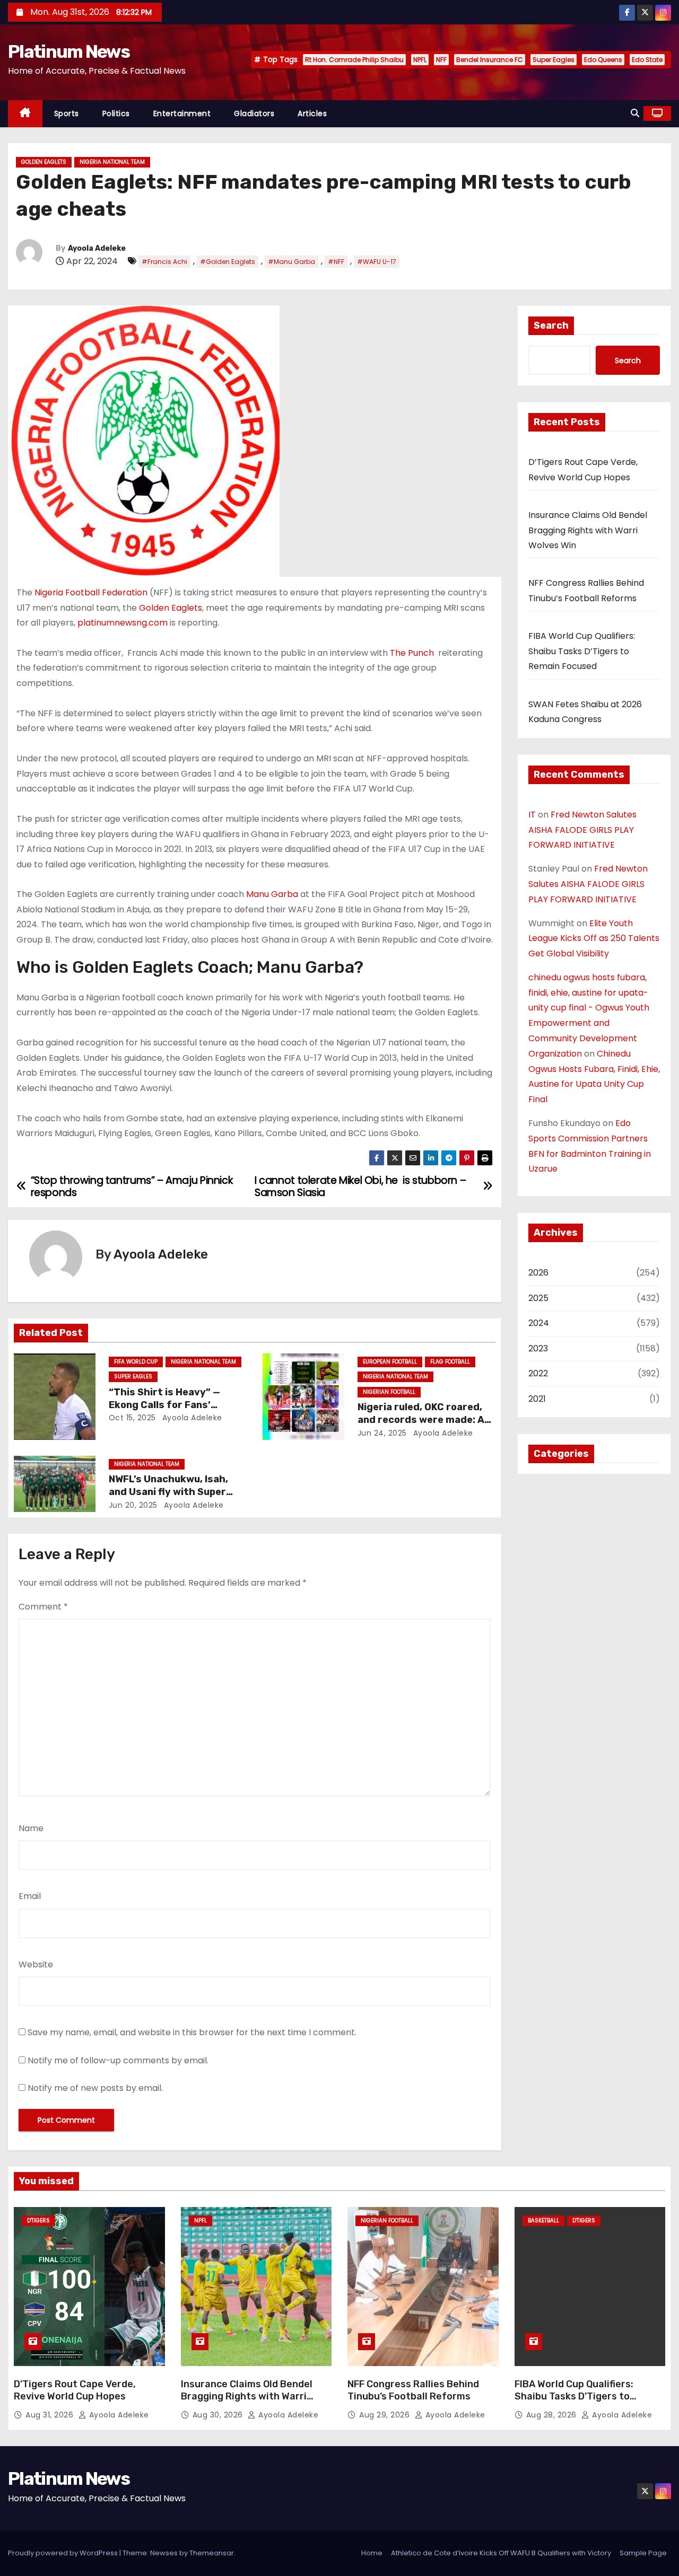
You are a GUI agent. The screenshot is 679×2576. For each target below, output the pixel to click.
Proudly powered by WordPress (64, 2553)
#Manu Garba (291, 262)
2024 (539, 1323)
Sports (67, 113)
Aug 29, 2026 (386, 2415)
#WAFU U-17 (377, 262)
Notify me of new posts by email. (95, 2088)
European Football (390, 1362)
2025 (538, 1298)
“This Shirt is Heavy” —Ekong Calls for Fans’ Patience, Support (164, 1405)
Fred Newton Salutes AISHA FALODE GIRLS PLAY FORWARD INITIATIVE (582, 830)
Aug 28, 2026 (553, 2415)
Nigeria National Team (112, 162)
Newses (164, 2553)
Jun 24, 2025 (382, 1433)
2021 (537, 1399)
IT (532, 815)
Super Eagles (554, 60)
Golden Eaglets (44, 162)
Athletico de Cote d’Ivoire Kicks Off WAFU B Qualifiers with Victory (501, 2553)
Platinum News (69, 52)
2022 (538, 1373)
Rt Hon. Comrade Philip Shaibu (354, 60)
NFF (441, 60)
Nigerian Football (389, 1392)
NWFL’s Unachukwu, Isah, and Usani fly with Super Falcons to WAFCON (168, 1492)
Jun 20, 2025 (133, 1505)
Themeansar (212, 2553)
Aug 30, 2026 (219, 2415)
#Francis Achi (164, 262)
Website (36, 1964)
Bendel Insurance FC (490, 60)
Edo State (647, 60)
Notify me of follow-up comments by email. (118, 2060)
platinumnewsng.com (123, 623)
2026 (538, 1273)
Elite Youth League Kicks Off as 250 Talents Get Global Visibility (594, 939)
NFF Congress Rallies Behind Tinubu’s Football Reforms (413, 2390)
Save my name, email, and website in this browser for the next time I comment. (192, 2032)
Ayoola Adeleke (97, 248)
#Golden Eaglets (228, 262)
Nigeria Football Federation (91, 592)
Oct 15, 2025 (132, 1418)
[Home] (25, 114)
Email (30, 1896)
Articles (312, 113)
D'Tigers (38, 2221)
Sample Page (643, 2553)
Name (31, 1828)
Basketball (543, 2221)
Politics (116, 113)
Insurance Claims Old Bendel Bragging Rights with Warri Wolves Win (588, 530)
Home (372, 2553)
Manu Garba (272, 894)
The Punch (413, 653)
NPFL (420, 60)
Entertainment (182, 113)
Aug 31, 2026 (51, 2415)
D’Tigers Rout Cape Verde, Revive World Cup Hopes (75, 2390)
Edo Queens (603, 60)
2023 (538, 1348)
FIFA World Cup (136, 1362)
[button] (635, 113)
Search (551, 326)
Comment (43, 1607)
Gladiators (254, 113)
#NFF (336, 262)
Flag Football (450, 1362)
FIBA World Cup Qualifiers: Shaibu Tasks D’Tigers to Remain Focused (582, 651)
